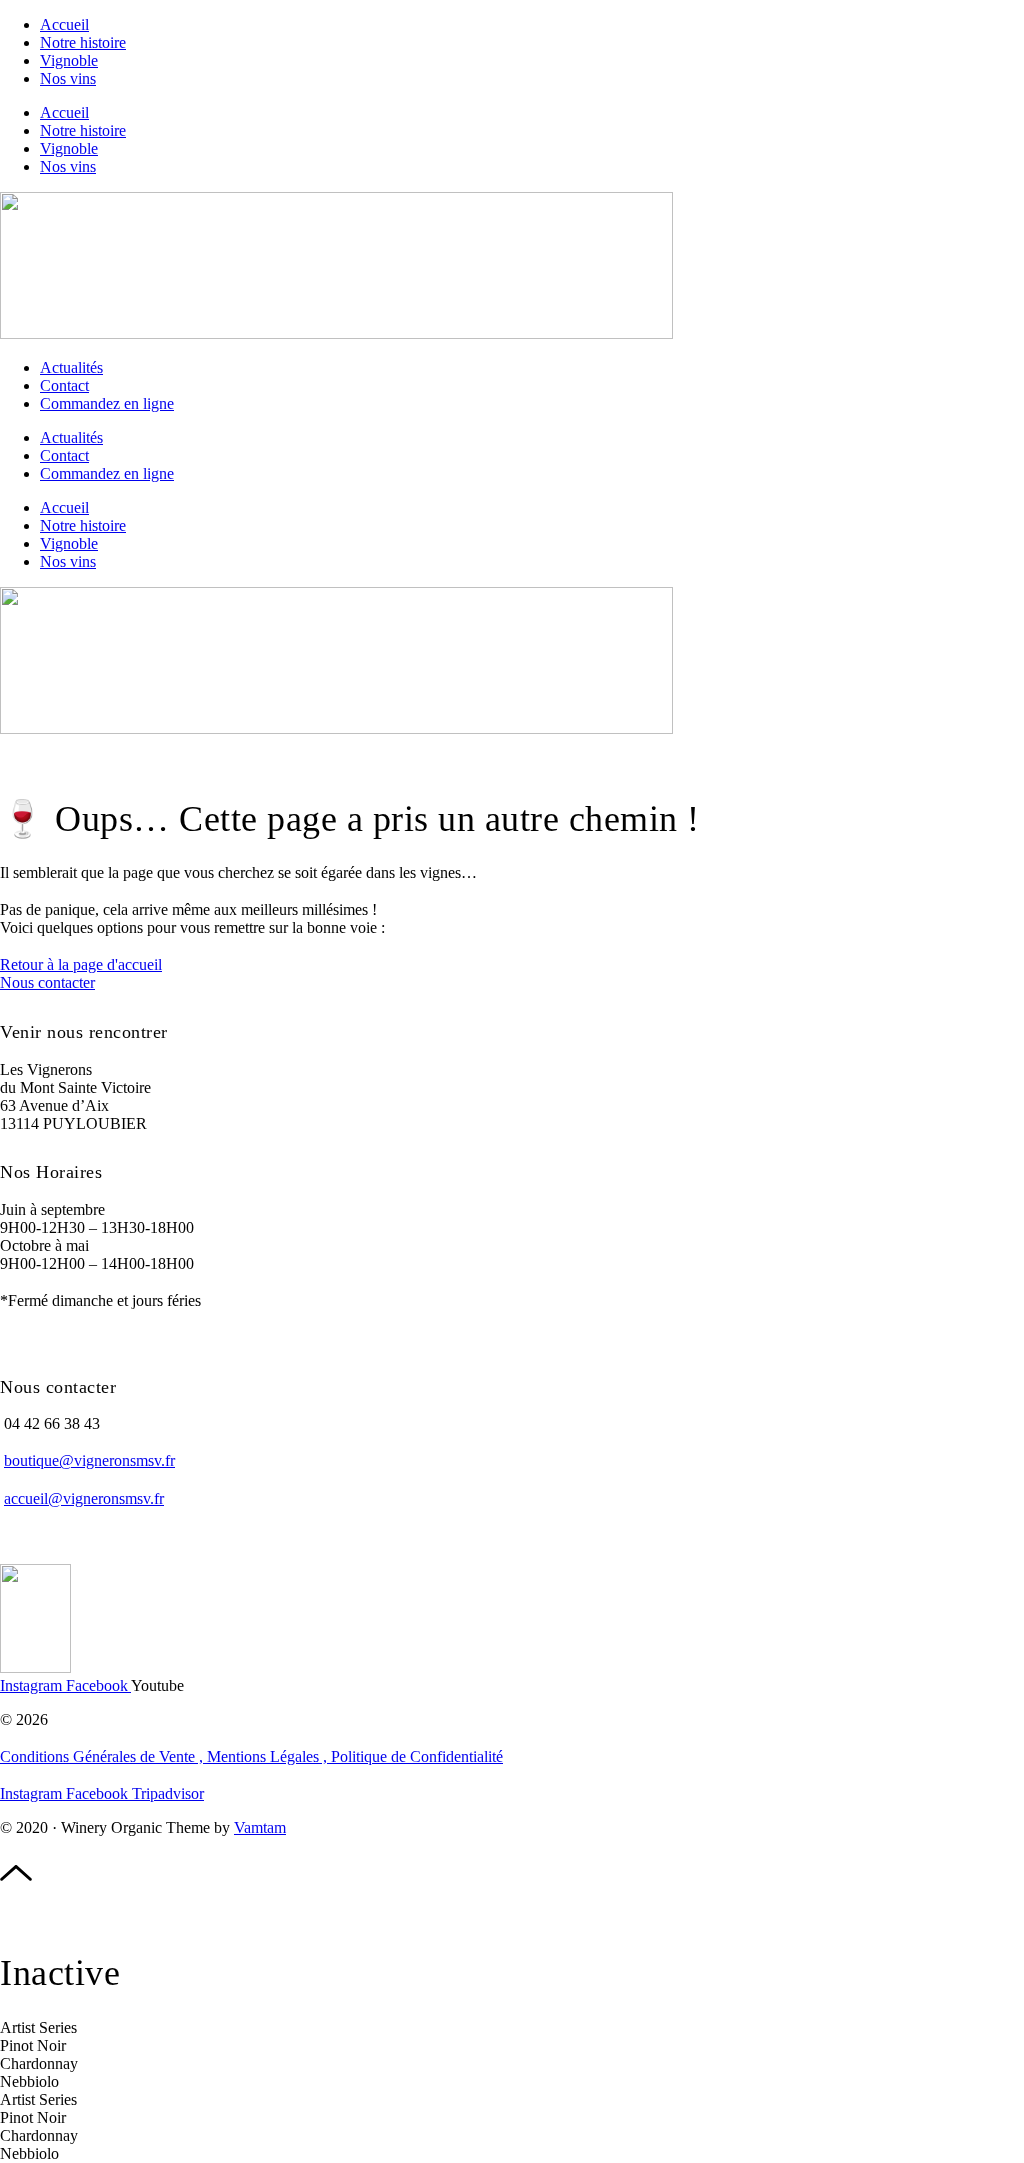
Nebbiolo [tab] (29, 2081)
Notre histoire (83, 42)
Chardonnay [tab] (39, 2063)
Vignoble (69, 60)
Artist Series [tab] (38, 2027)
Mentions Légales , (269, 1756)
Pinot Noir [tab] (33, 2045)
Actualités (71, 367)
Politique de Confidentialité (417, 1756)
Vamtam (260, 1827)
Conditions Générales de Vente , (103, 1756)
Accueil (64, 24)
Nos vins (68, 78)
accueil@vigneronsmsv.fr (84, 1498)
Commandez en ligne (107, 403)
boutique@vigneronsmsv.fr (89, 1460)
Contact (64, 385)
